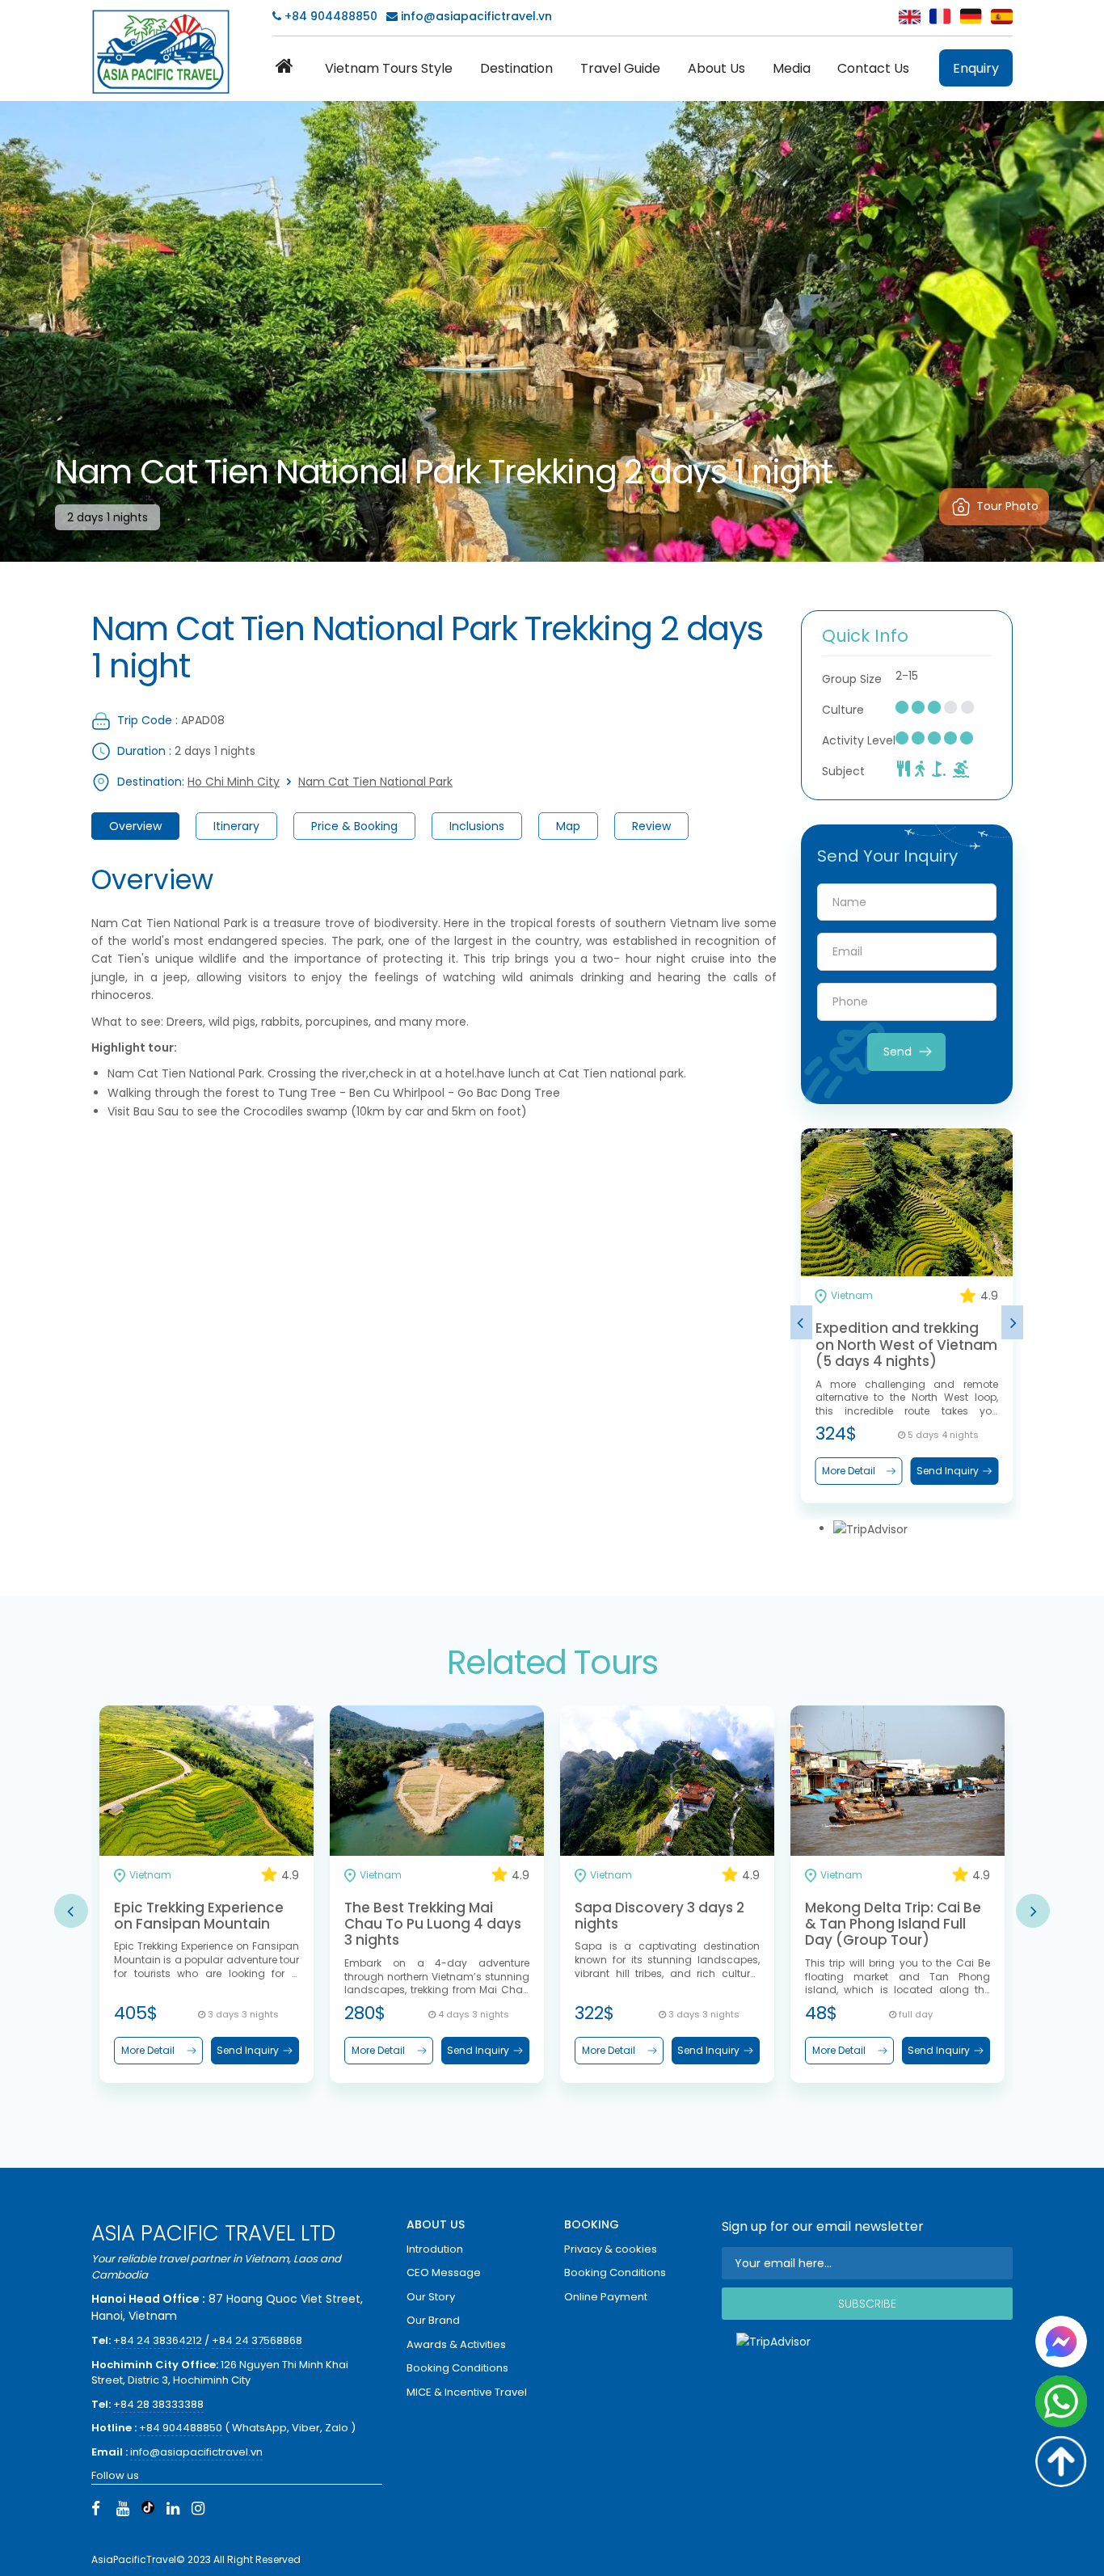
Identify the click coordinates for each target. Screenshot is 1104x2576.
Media (792, 68)
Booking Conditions (457, 2368)
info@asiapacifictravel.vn (476, 16)
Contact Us (873, 68)
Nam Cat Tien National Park (375, 782)
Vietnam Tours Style (389, 68)
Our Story (431, 2297)
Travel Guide (620, 68)
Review (651, 826)
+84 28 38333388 (158, 2404)
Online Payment (606, 2297)
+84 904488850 (329, 16)
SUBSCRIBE (867, 2304)
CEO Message (444, 2272)
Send (898, 1052)
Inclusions (477, 826)
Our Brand (433, 2320)
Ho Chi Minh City (234, 782)
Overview (135, 826)
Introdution (435, 2249)
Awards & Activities (456, 2344)
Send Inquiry (948, 1471)
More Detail (849, 1471)
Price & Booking (354, 826)
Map (568, 826)
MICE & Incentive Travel (467, 2392)
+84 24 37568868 (257, 2340)
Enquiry (976, 68)
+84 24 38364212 (159, 2340)
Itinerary (236, 826)
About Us (716, 68)
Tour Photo (1007, 506)
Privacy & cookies (611, 2249)
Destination (516, 68)
